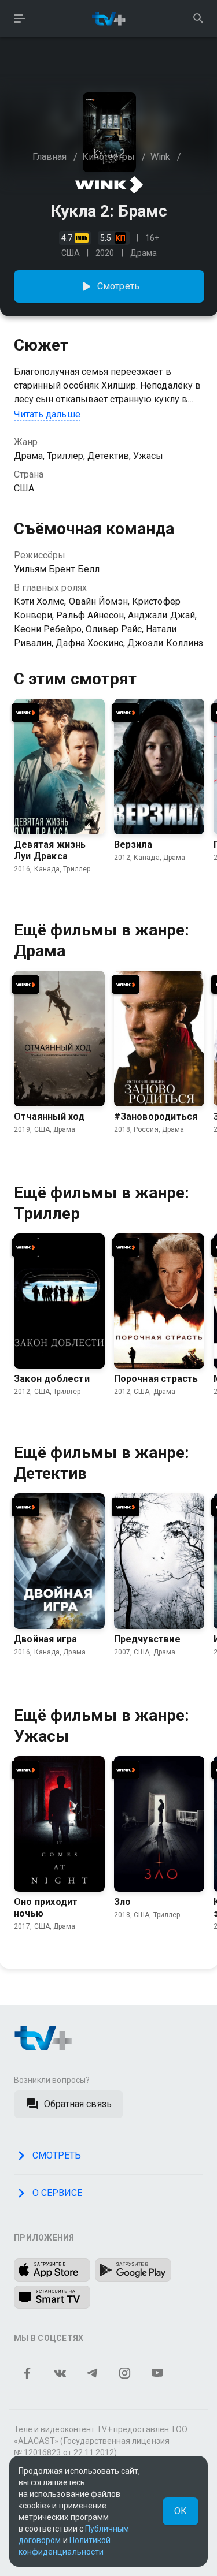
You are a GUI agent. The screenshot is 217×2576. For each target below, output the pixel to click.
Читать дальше (47, 414)
